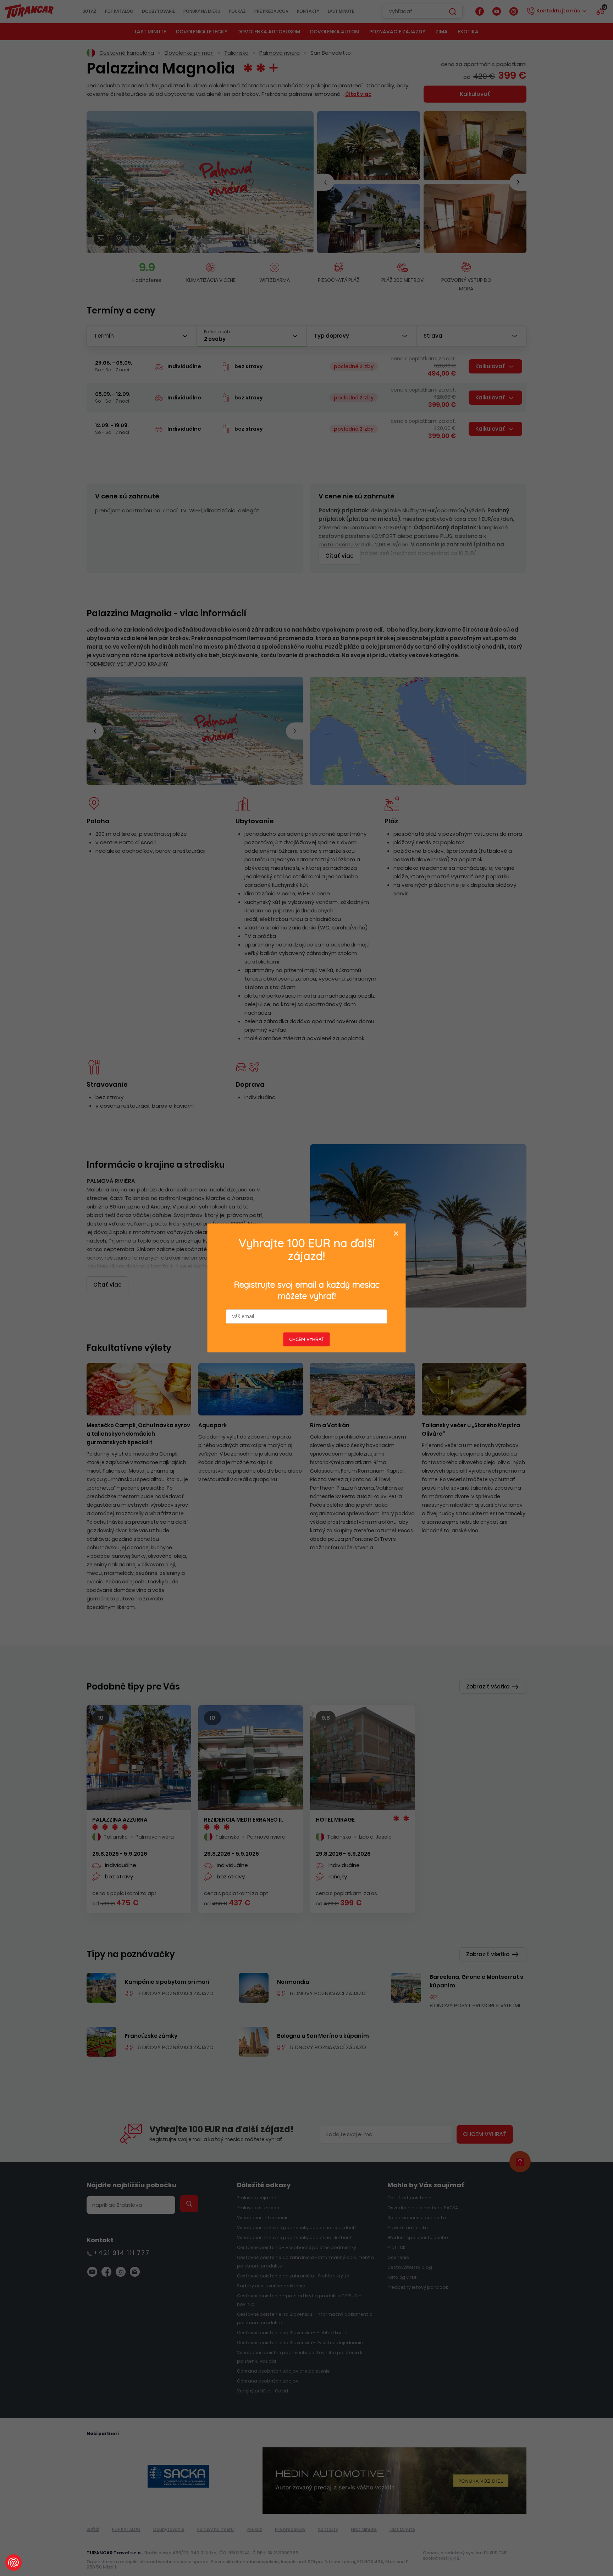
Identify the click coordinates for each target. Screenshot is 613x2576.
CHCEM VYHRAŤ (307, 1339)
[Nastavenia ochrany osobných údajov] (13, 2563)
